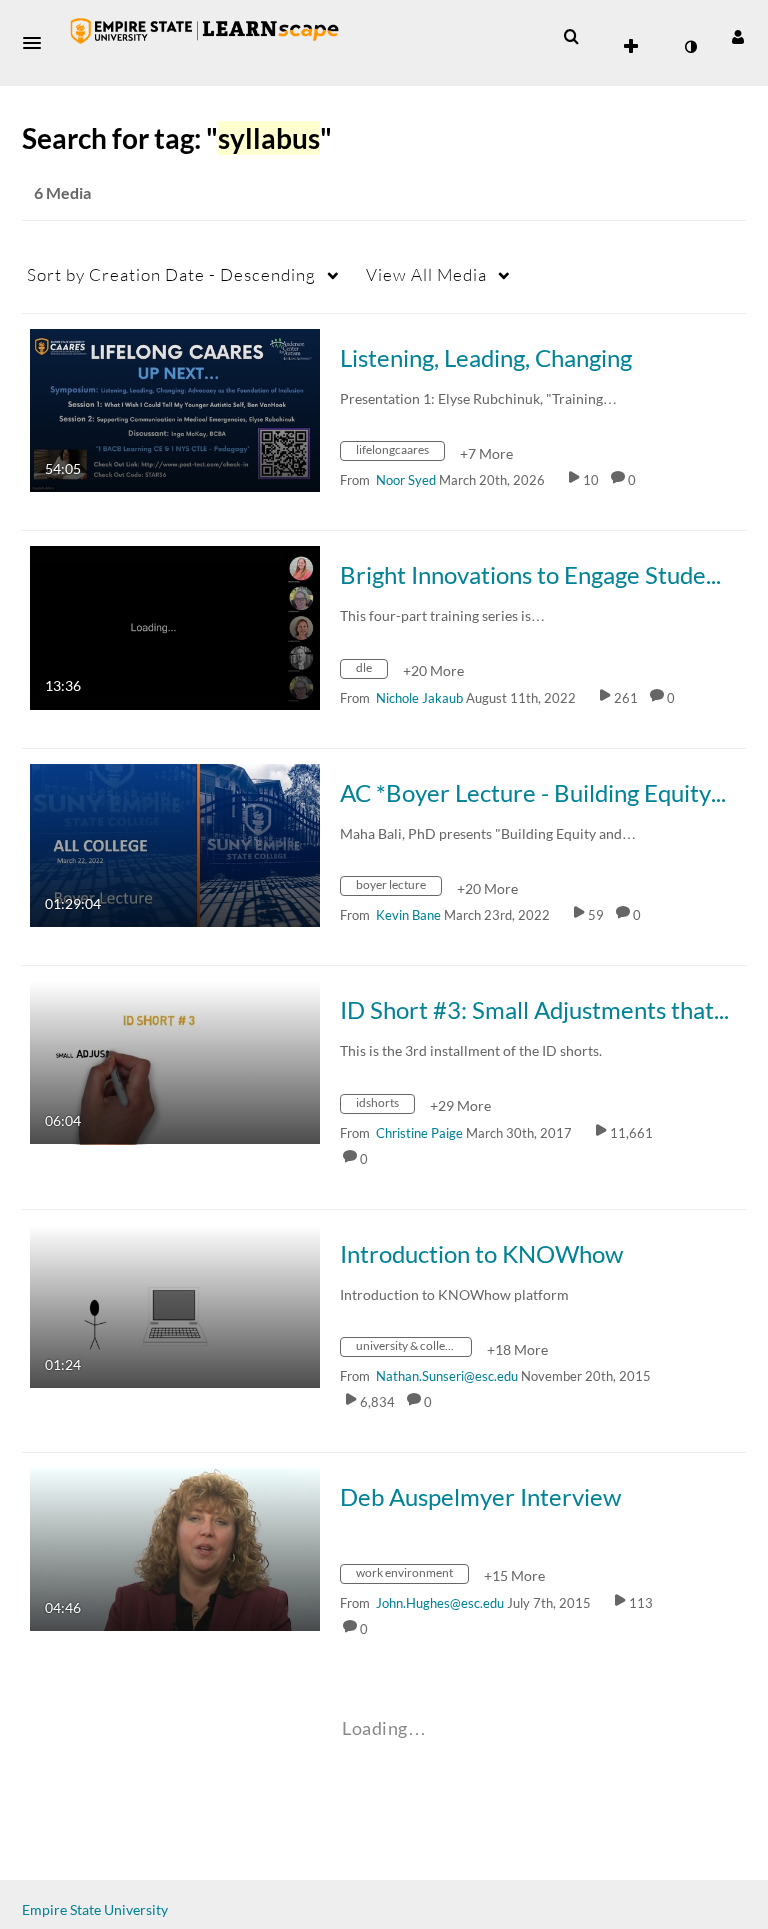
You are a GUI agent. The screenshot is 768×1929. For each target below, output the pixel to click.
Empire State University (95, 1909)
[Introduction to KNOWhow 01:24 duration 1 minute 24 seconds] (175, 1304)
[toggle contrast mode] (690, 47)
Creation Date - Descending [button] (171, 274)
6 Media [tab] (62, 192)
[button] (38, 43)
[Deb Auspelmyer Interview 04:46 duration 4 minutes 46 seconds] (175, 1547)
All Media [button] (426, 274)
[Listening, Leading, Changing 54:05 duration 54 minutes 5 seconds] (175, 408)
